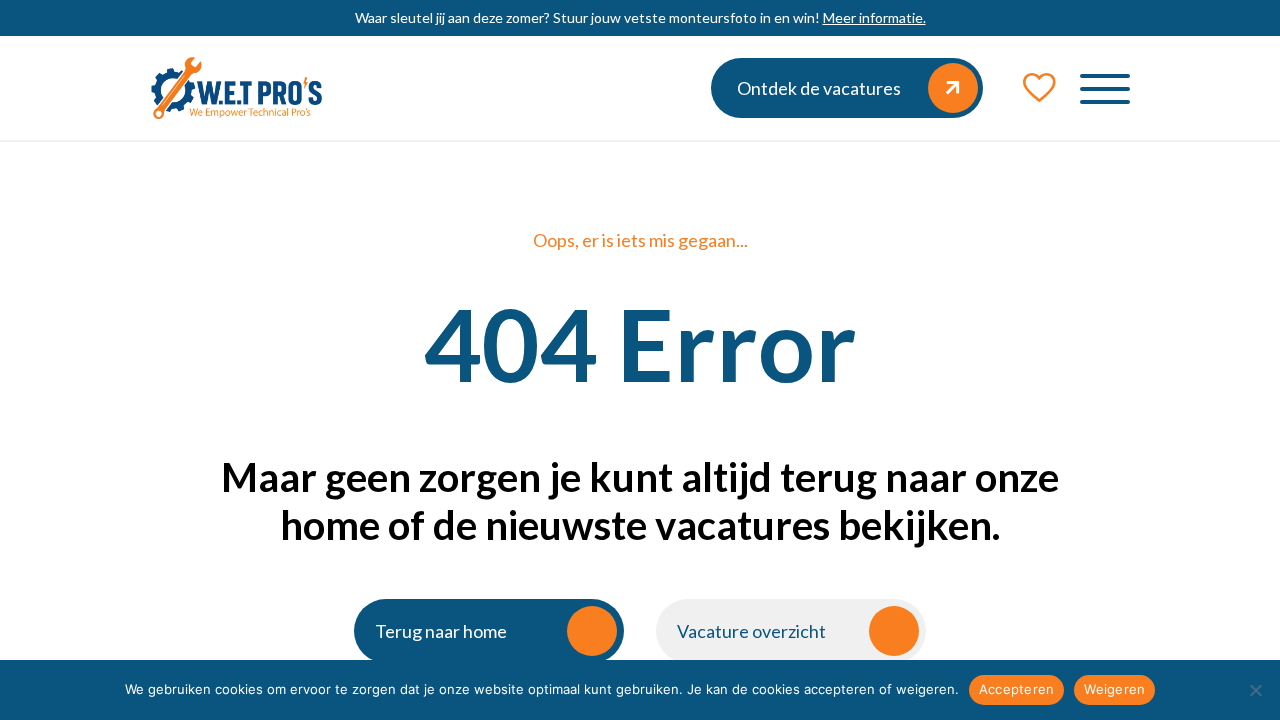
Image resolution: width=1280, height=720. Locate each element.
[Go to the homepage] (236, 88)
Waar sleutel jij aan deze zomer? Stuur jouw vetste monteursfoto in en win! (640, 17)
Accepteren (1017, 689)
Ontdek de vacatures (819, 88)
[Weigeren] (1255, 690)
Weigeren (1114, 689)
